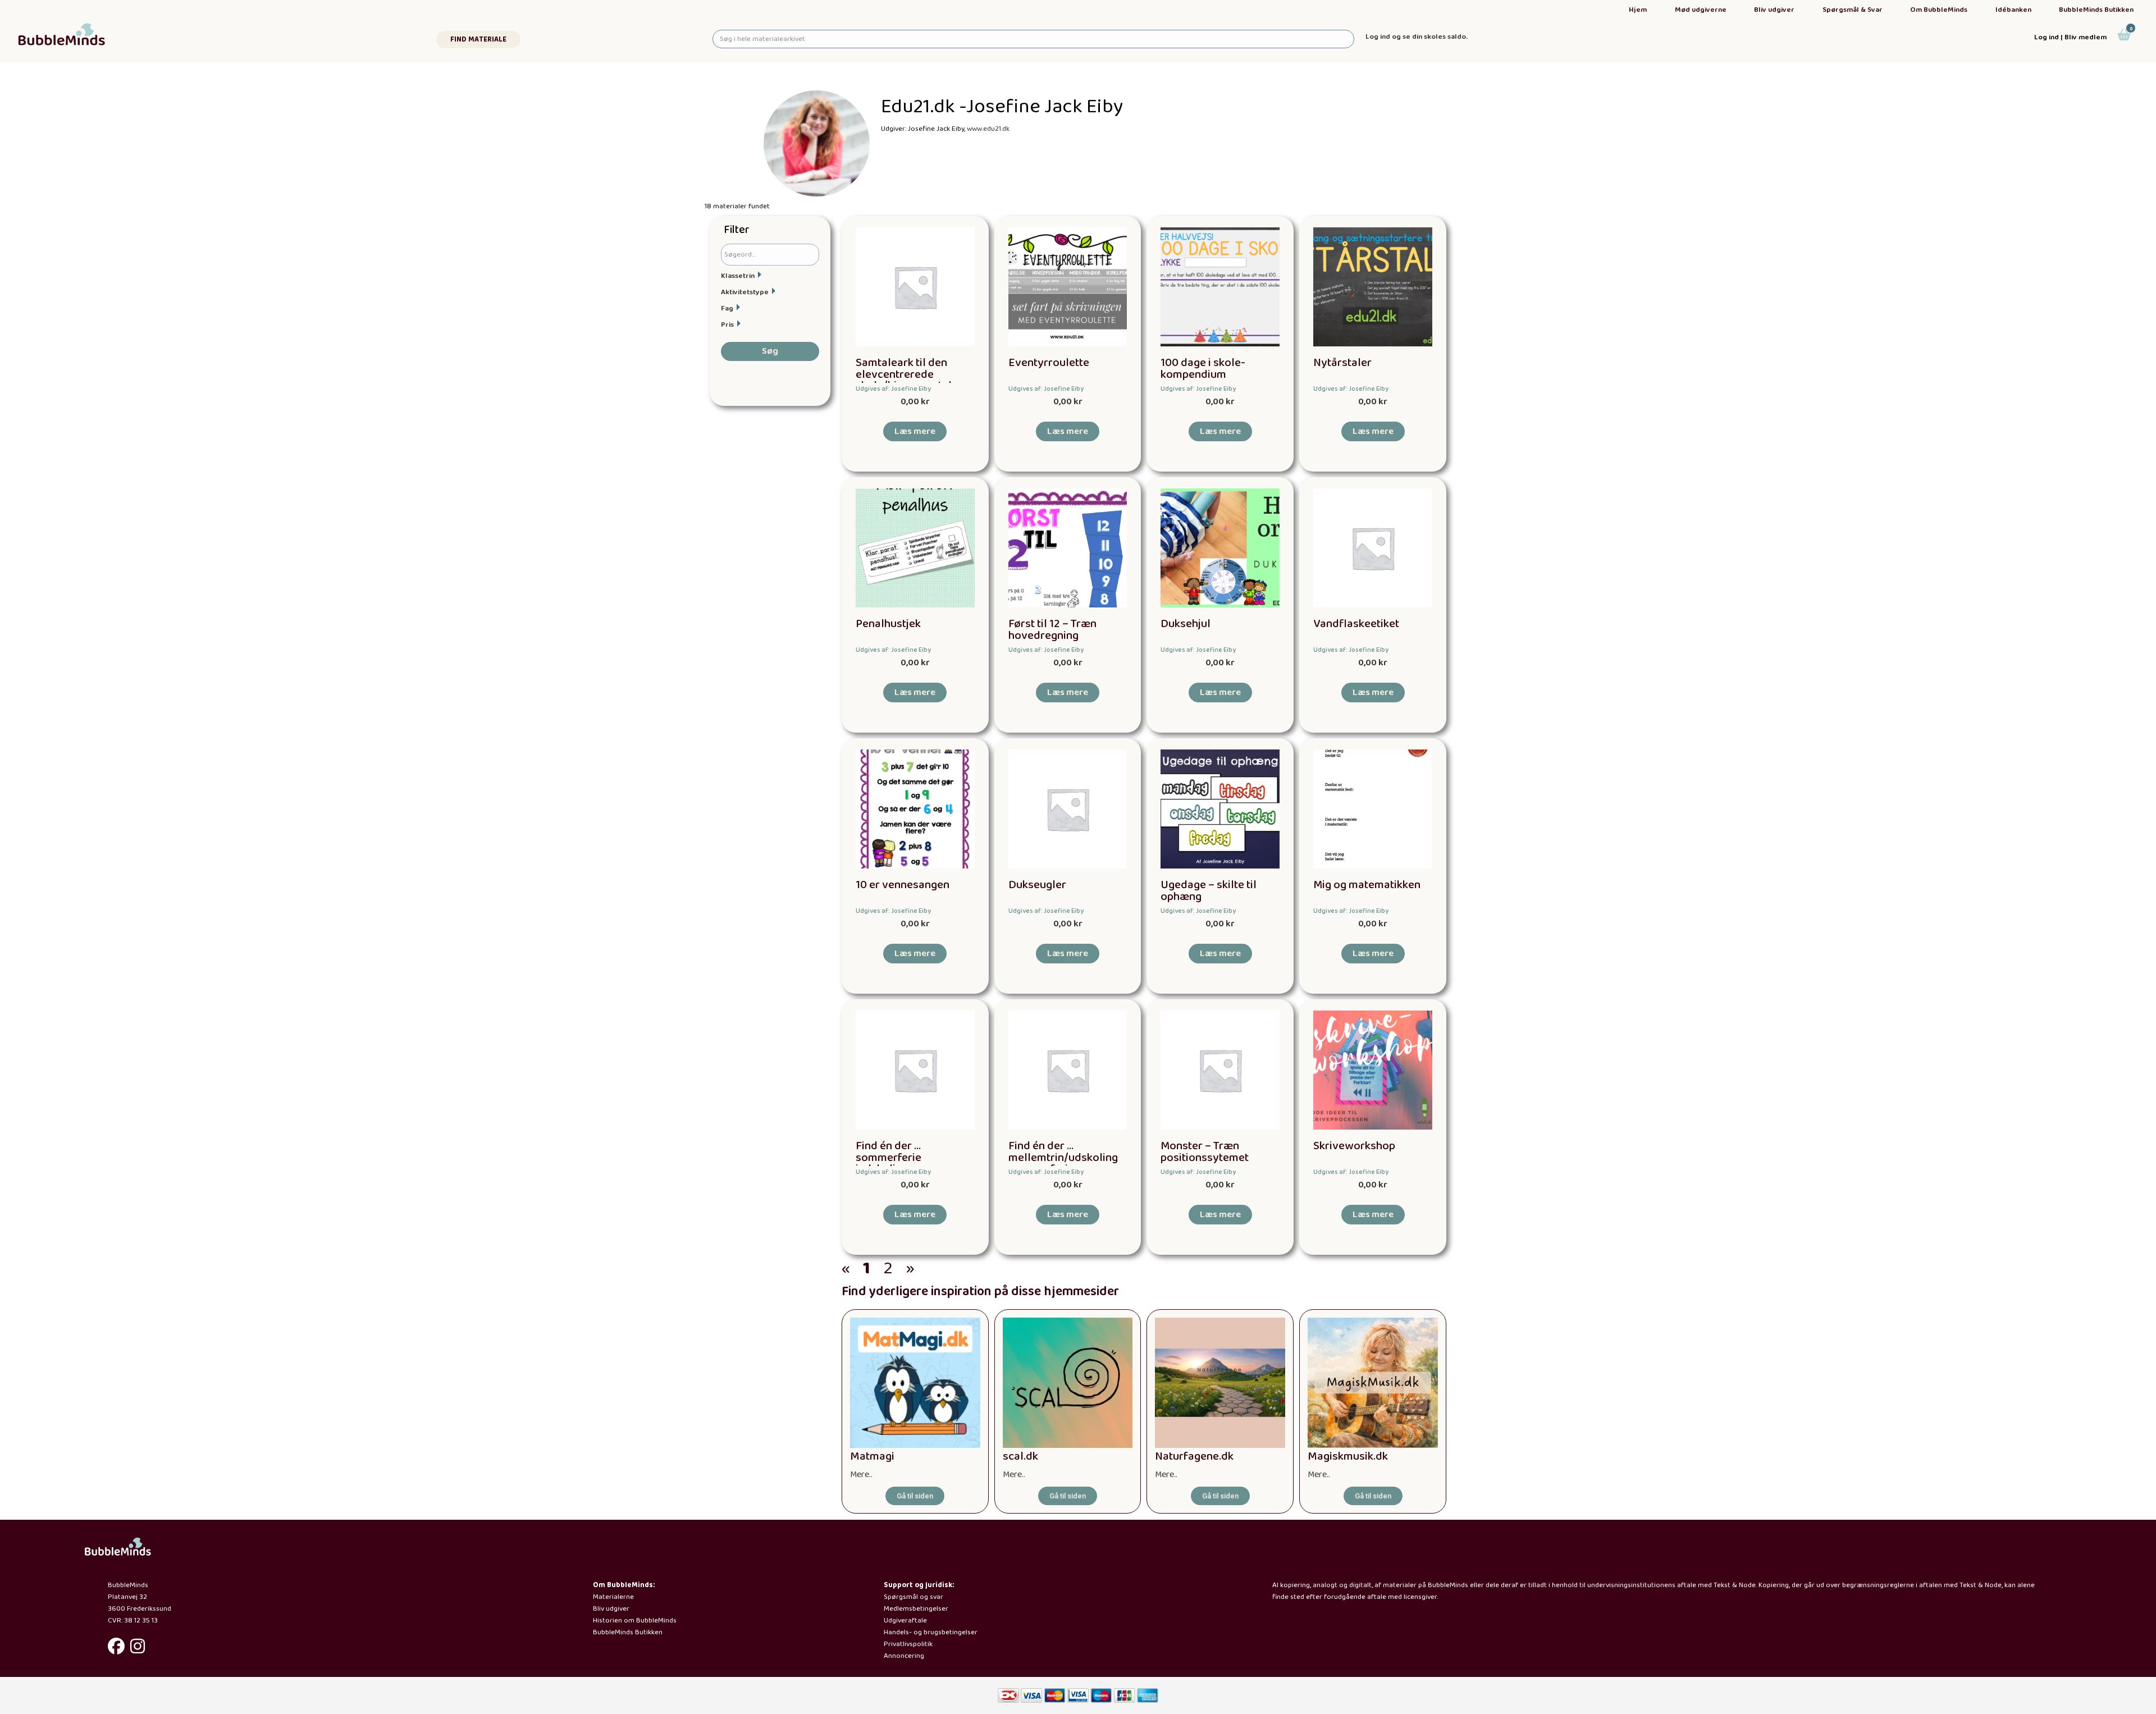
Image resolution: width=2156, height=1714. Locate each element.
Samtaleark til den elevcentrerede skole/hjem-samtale (907, 375)
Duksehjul (1186, 624)
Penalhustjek (888, 624)
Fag (727, 308)
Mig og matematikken (1367, 885)
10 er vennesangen (903, 885)
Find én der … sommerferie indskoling (889, 1158)
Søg (770, 351)
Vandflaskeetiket (1356, 624)
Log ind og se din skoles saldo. (1417, 37)
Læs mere (915, 431)
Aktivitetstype (745, 292)
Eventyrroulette (1049, 363)
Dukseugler (1037, 885)
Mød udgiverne (1701, 10)
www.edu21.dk (988, 129)
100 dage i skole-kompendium (1203, 369)
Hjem (1638, 10)
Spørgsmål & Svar (1853, 10)
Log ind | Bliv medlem (2070, 37)
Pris (727, 325)
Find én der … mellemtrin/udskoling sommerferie (1063, 1158)
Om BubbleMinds (1939, 10)
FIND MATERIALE (478, 40)
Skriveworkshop (1354, 1146)
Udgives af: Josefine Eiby (893, 389)
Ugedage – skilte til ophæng (1209, 891)
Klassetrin (738, 276)
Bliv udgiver (1774, 10)
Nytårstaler (1342, 363)
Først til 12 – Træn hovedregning (1052, 630)
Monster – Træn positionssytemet (1205, 1152)
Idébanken (2013, 10)
